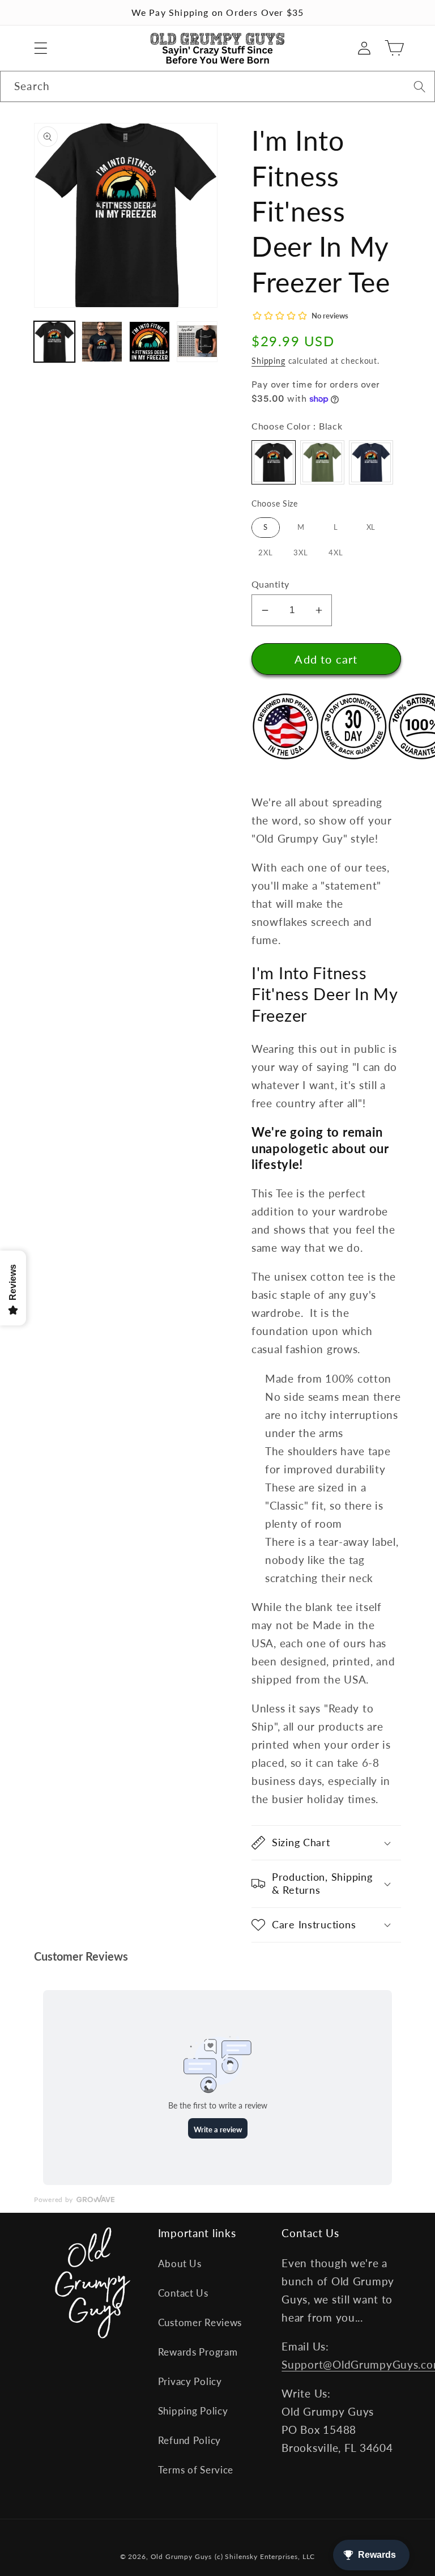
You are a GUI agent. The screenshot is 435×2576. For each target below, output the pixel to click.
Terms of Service (196, 2470)
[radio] (274, 462)
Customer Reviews (200, 2322)
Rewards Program (198, 2352)
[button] (41, 48)
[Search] (419, 86)
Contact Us (183, 2293)
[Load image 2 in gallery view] (102, 342)
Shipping (268, 361)
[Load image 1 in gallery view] (54, 342)
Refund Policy (189, 2440)
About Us (180, 2263)
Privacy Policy (190, 2381)
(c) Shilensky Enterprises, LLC (265, 2556)
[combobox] (217, 87)
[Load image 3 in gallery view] (150, 342)
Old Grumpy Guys (182, 2556)
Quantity (270, 584)
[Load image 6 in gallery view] (197, 342)
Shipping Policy (193, 2411)
